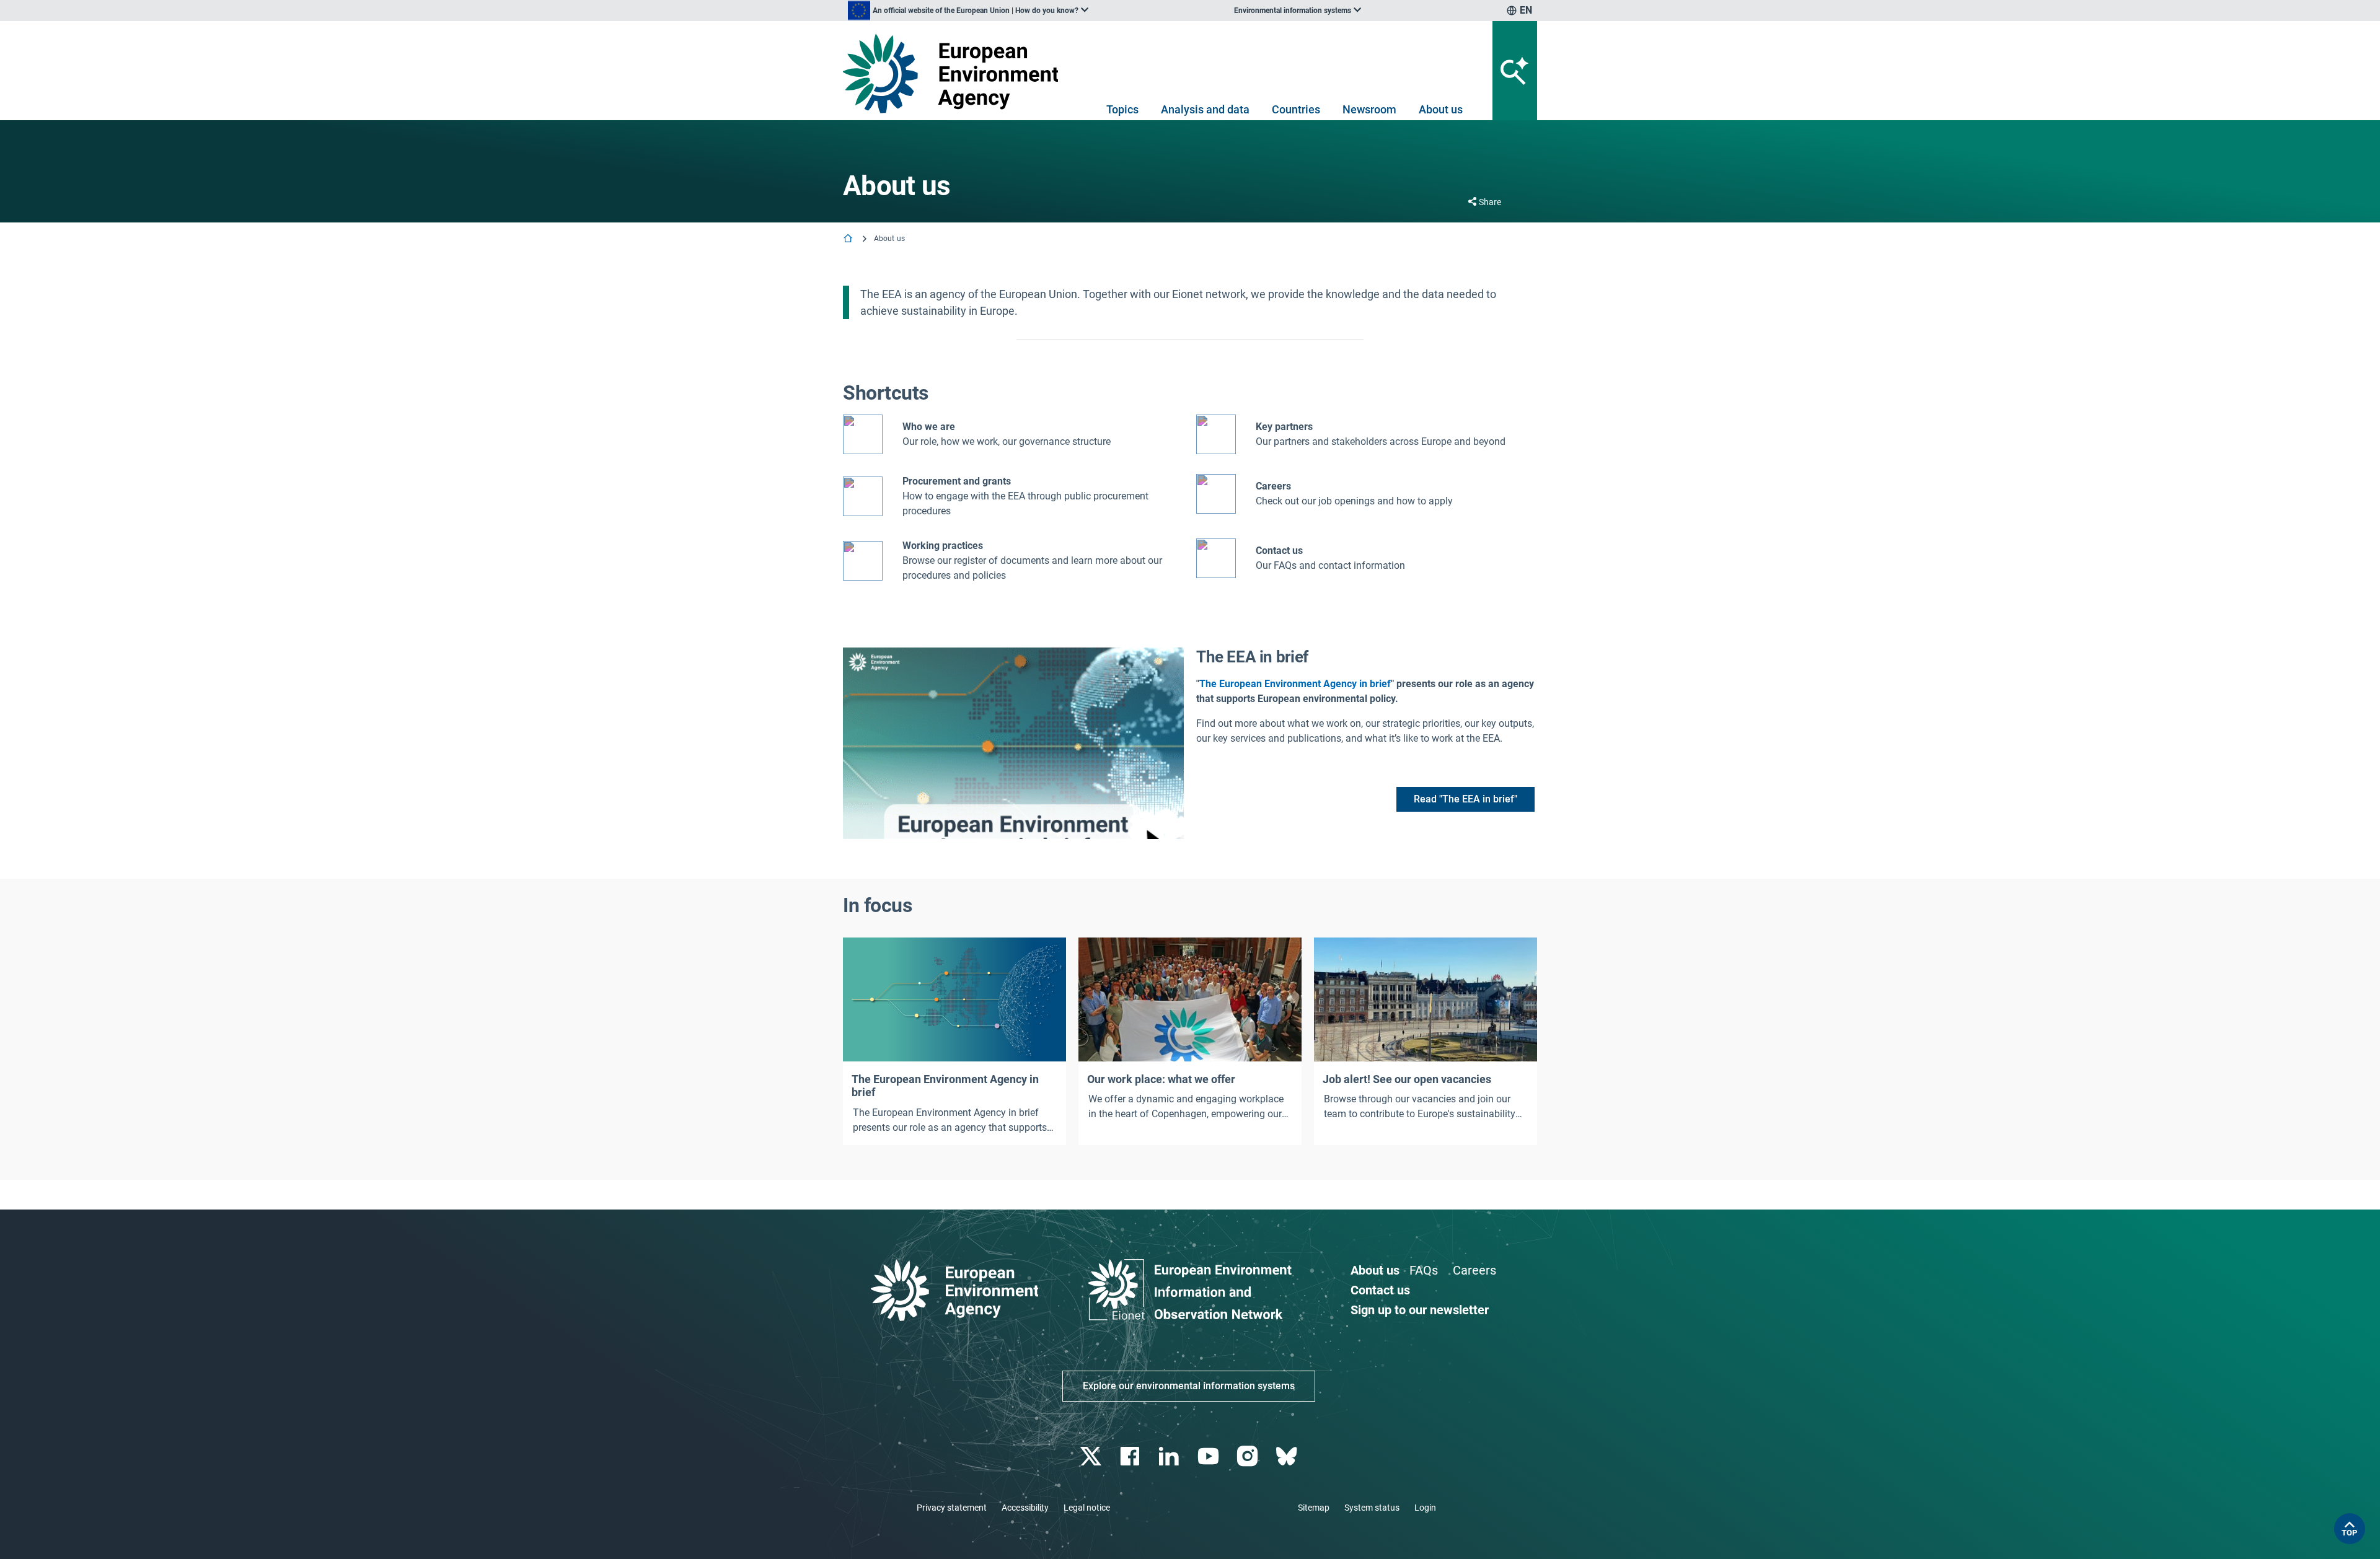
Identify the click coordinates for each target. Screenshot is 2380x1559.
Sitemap (1314, 1508)
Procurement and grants (957, 481)
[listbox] (968, 11)
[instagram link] (1249, 1456)
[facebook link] (1131, 1456)
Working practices (943, 546)
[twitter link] (1092, 1456)
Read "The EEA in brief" (1465, 799)
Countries (1296, 109)
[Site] (955, 73)
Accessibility (1025, 1508)
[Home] (849, 239)
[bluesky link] (1288, 1456)
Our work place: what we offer (1161, 1079)
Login (1425, 1508)
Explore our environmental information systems (1189, 1386)
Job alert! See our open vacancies (1407, 1079)
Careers (1474, 1270)
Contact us (1279, 551)
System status (1372, 1508)
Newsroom (1369, 109)
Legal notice (1087, 1508)
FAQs (1424, 1270)
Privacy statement (952, 1508)
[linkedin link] (1170, 1456)
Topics (1122, 109)
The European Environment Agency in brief (1295, 684)
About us (1441, 109)
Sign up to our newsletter (1420, 1310)
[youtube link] (1210, 1456)
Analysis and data (1205, 109)
